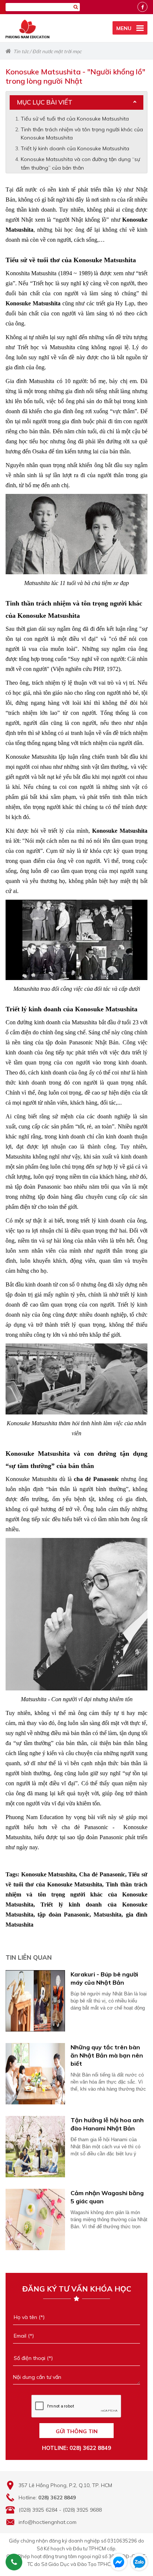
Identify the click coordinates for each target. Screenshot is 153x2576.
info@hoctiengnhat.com (48, 2522)
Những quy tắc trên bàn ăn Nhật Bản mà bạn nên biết (107, 2055)
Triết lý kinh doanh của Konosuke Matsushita (75, 148)
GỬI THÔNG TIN (77, 2431)
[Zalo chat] (139, 2562)
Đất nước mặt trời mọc (57, 51)
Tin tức (21, 51)
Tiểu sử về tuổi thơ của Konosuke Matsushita (75, 119)
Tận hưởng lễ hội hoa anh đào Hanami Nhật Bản (107, 2124)
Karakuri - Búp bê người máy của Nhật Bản (104, 1978)
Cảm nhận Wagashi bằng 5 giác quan (107, 2197)
